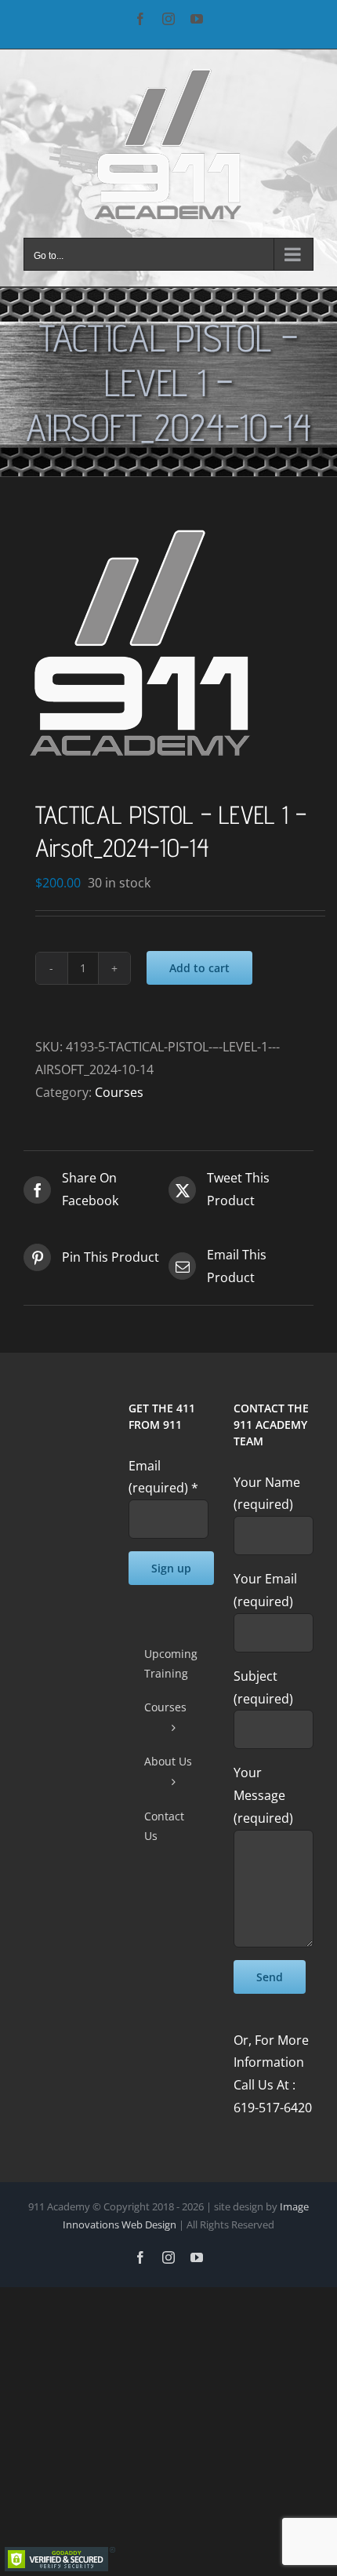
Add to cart (199, 968)
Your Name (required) (267, 1494)
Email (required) (163, 1477)
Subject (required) (263, 1687)
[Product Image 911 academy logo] (168, 642)
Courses (119, 1092)
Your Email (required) (265, 1590)
